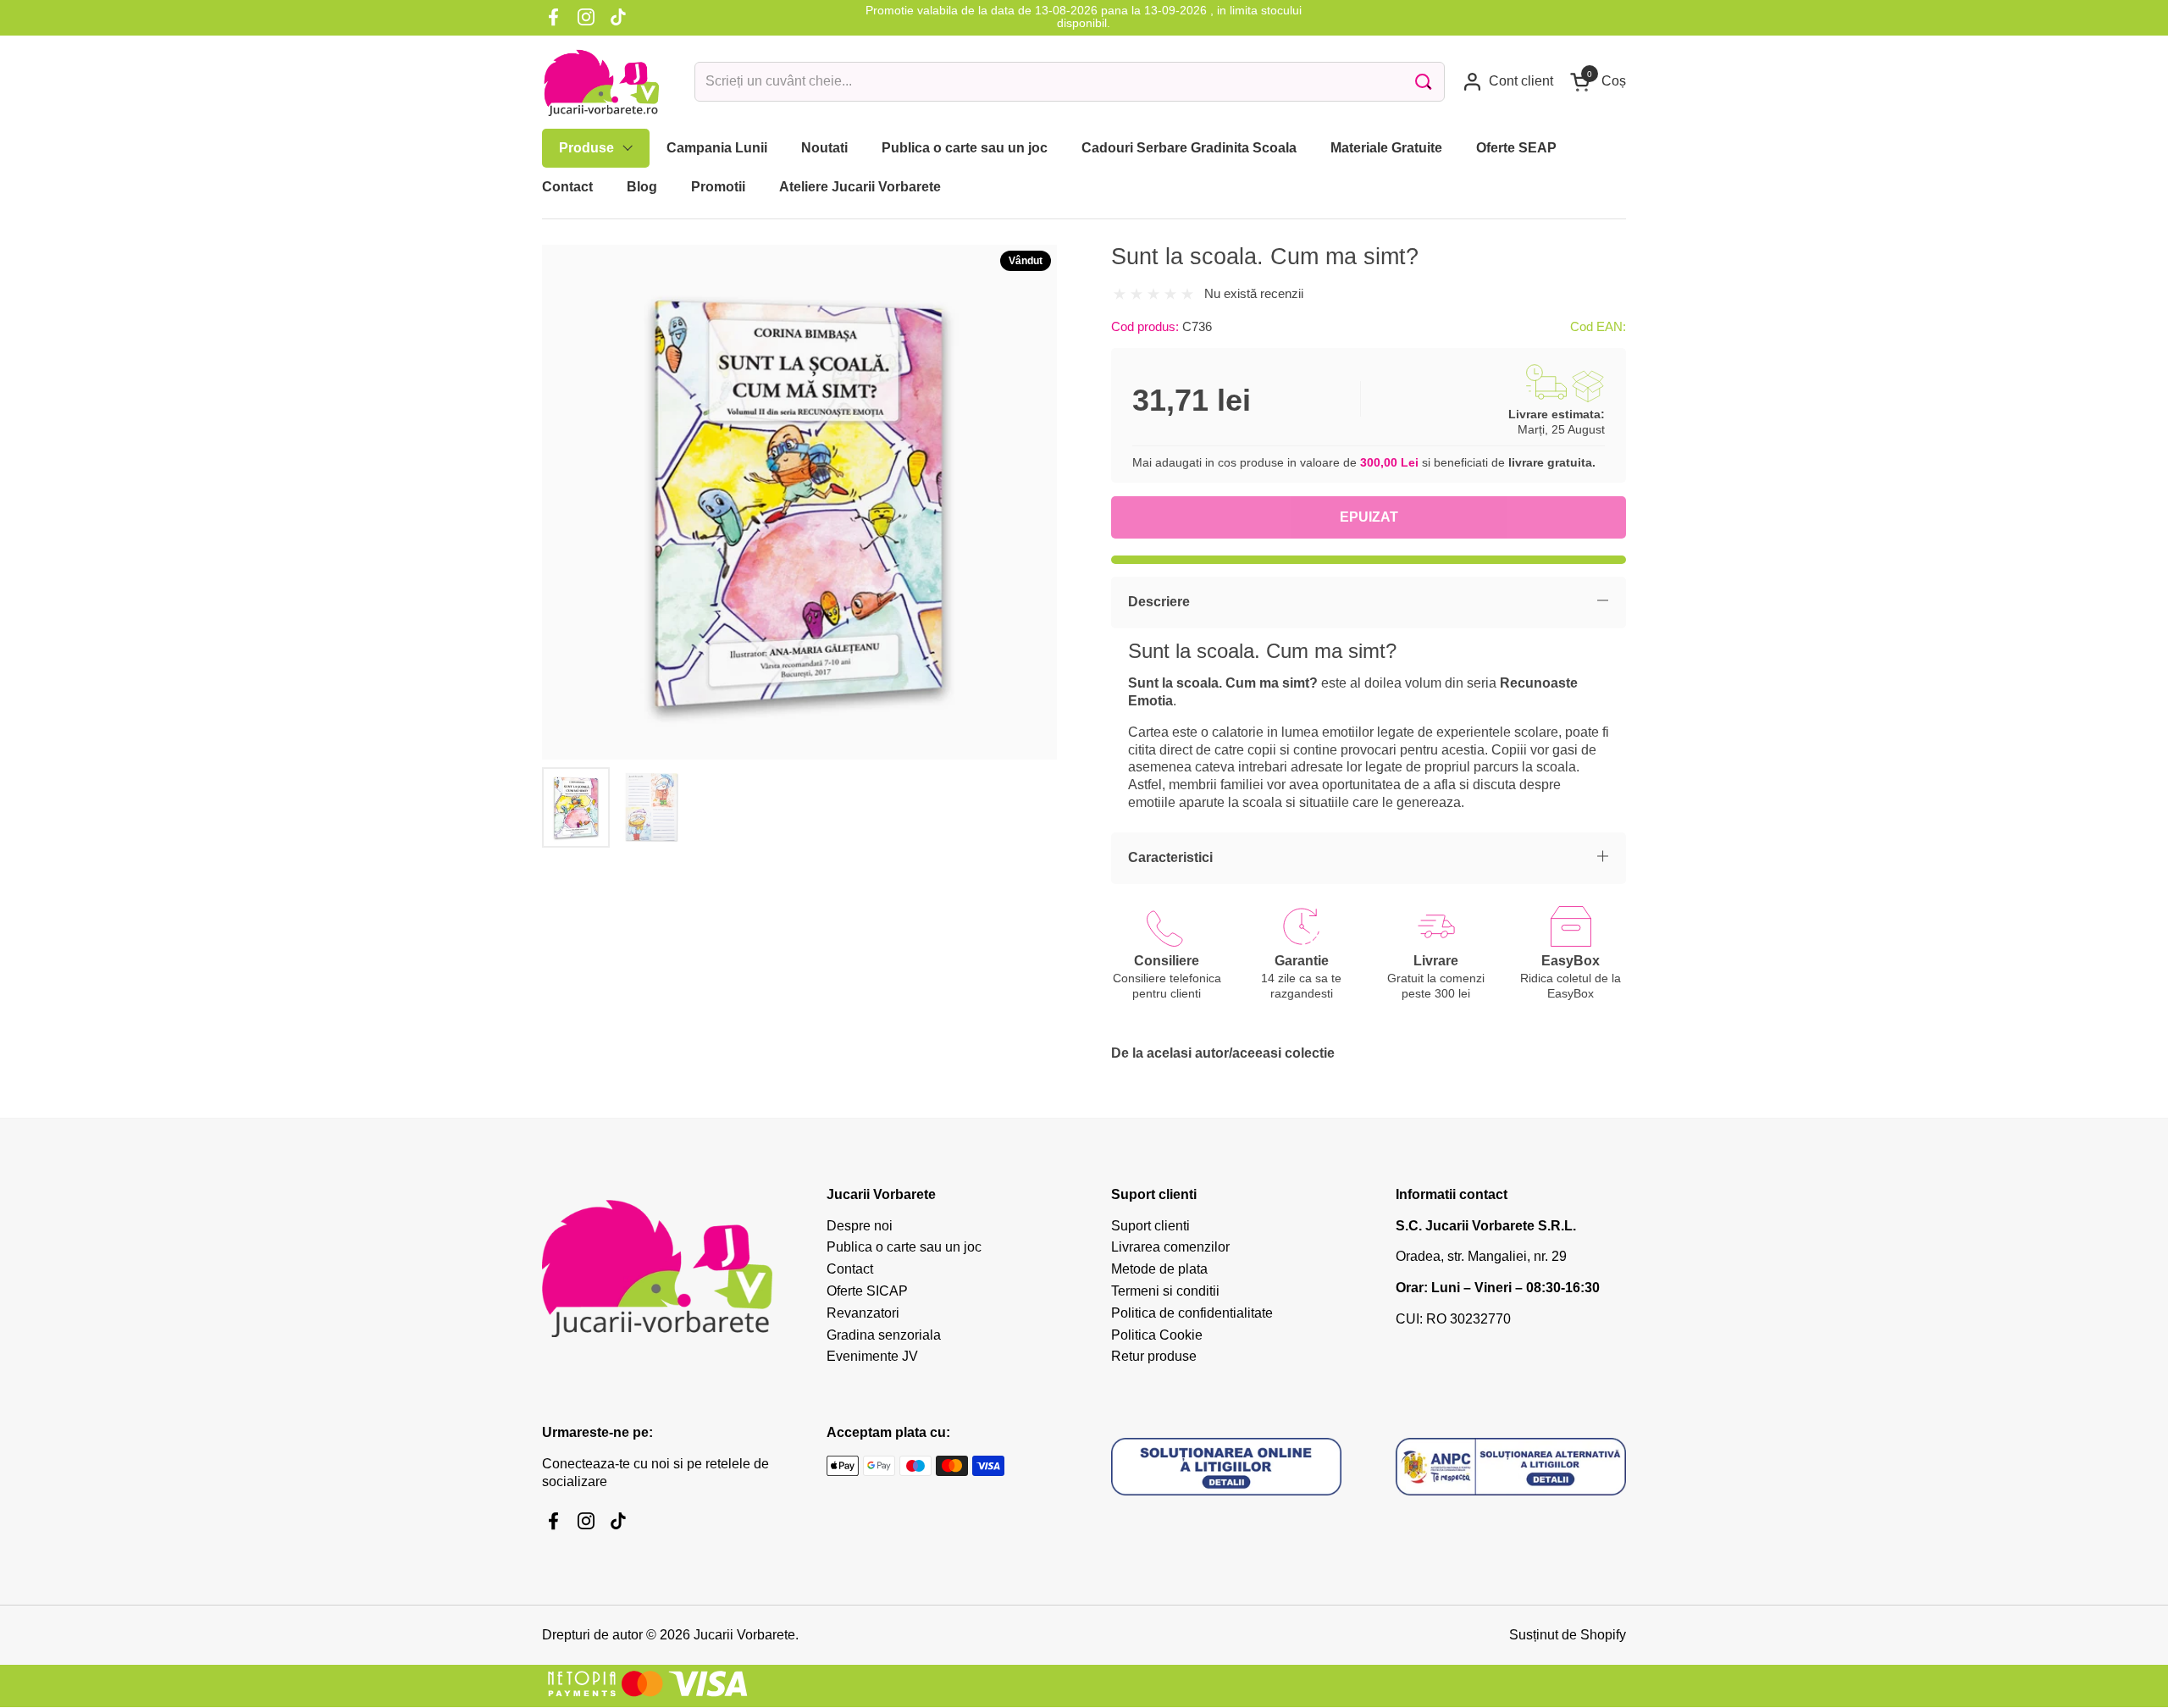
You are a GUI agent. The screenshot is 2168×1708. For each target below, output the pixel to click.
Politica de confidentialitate (1192, 1313)
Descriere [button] (1159, 602)
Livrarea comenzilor (1170, 1247)
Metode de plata (1159, 1269)
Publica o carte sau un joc (904, 1247)
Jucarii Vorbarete (744, 1635)
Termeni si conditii (1165, 1291)
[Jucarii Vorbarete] (601, 82)
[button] (1598, 82)
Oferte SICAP (867, 1291)
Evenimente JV (872, 1356)
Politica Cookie (1157, 1335)
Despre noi (860, 1226)
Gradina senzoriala (884, 1335)
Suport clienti (1150, 1226)
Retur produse (1154, 1356)
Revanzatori (863, 1313)
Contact (850, 1269)
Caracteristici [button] (1170, 857)
